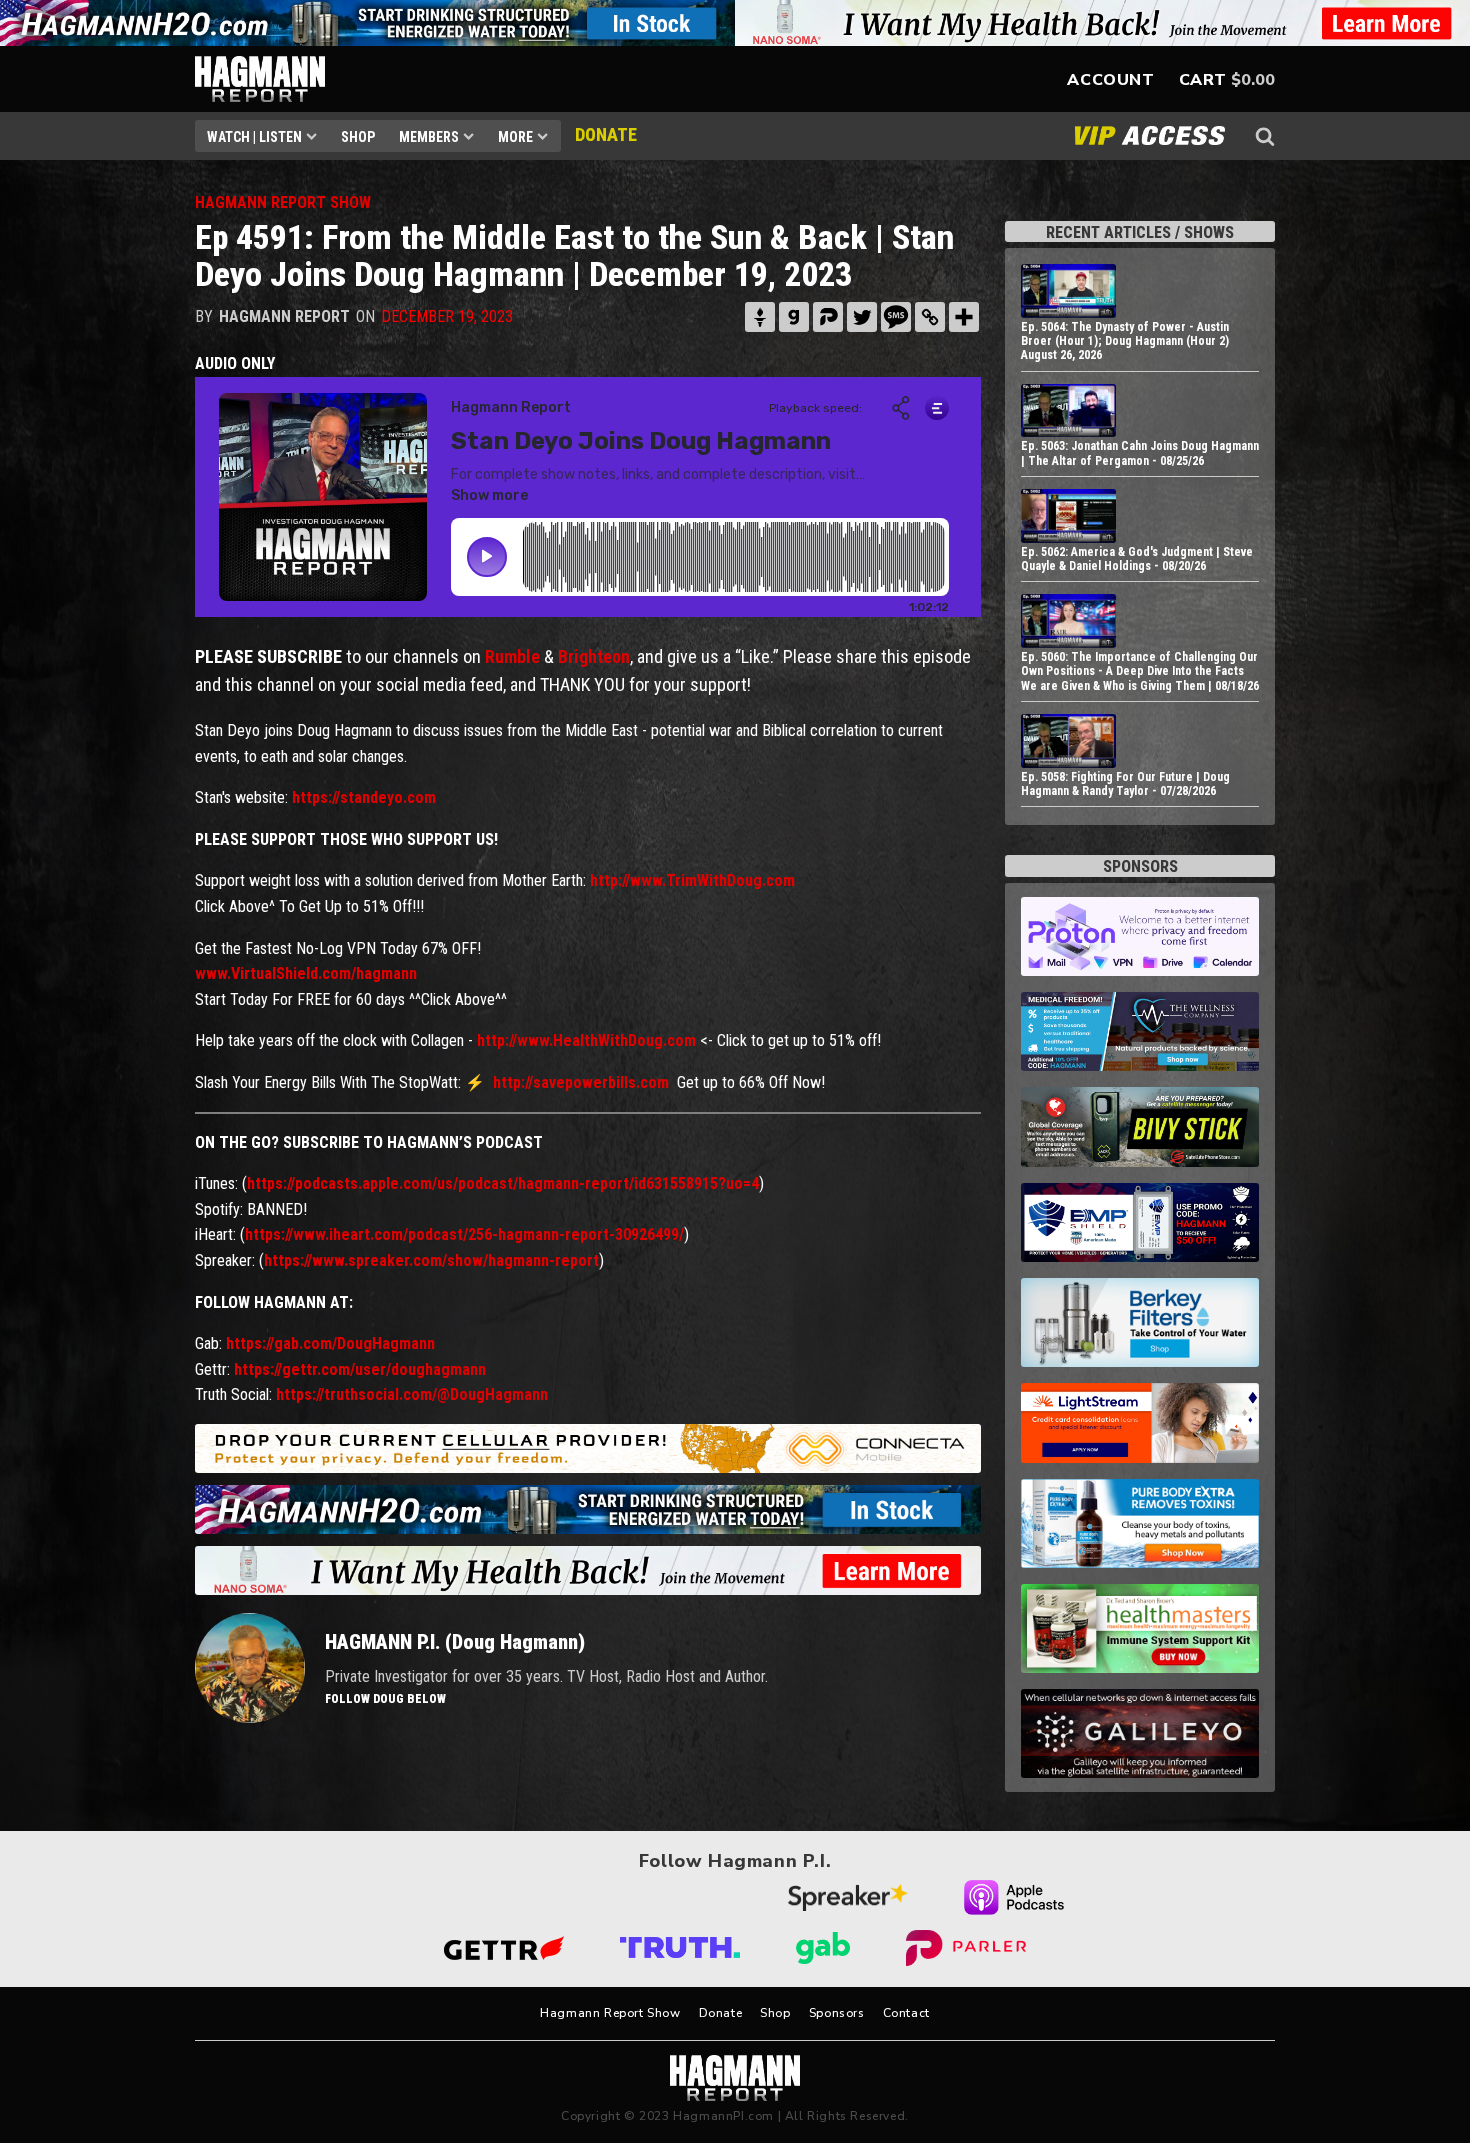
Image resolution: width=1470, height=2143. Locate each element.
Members (429, 137)
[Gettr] (760, 317)
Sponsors (837, 2013)
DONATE (606, 134)
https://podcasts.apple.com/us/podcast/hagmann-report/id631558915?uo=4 (503, 1183)
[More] (964, 317)
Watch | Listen (254, 137)
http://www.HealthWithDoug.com (586, 1040)
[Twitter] (862, 317)
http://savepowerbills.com (581, 1082)
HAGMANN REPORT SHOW (283, 202)
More (515, 137)
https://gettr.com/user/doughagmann (360, 1369)
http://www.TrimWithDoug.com (690, 880)
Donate (721, 2013)
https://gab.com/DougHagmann (330, 1343)
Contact (906, 2013)
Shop (358, 137)
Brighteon (594, 656)
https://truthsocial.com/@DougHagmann (412, 1394)
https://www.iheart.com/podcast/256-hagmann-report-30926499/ (464, 1234)
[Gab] (794, 317)
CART (1203, 80)
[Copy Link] (930, 317)
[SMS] (896, 317)
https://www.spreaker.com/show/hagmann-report (431, 1260)
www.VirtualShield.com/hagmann (306, 973)
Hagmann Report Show (610, 2013)
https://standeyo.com (364, 797)
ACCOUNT (1110, 80)
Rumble (512, 656)
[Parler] (828, 317)
